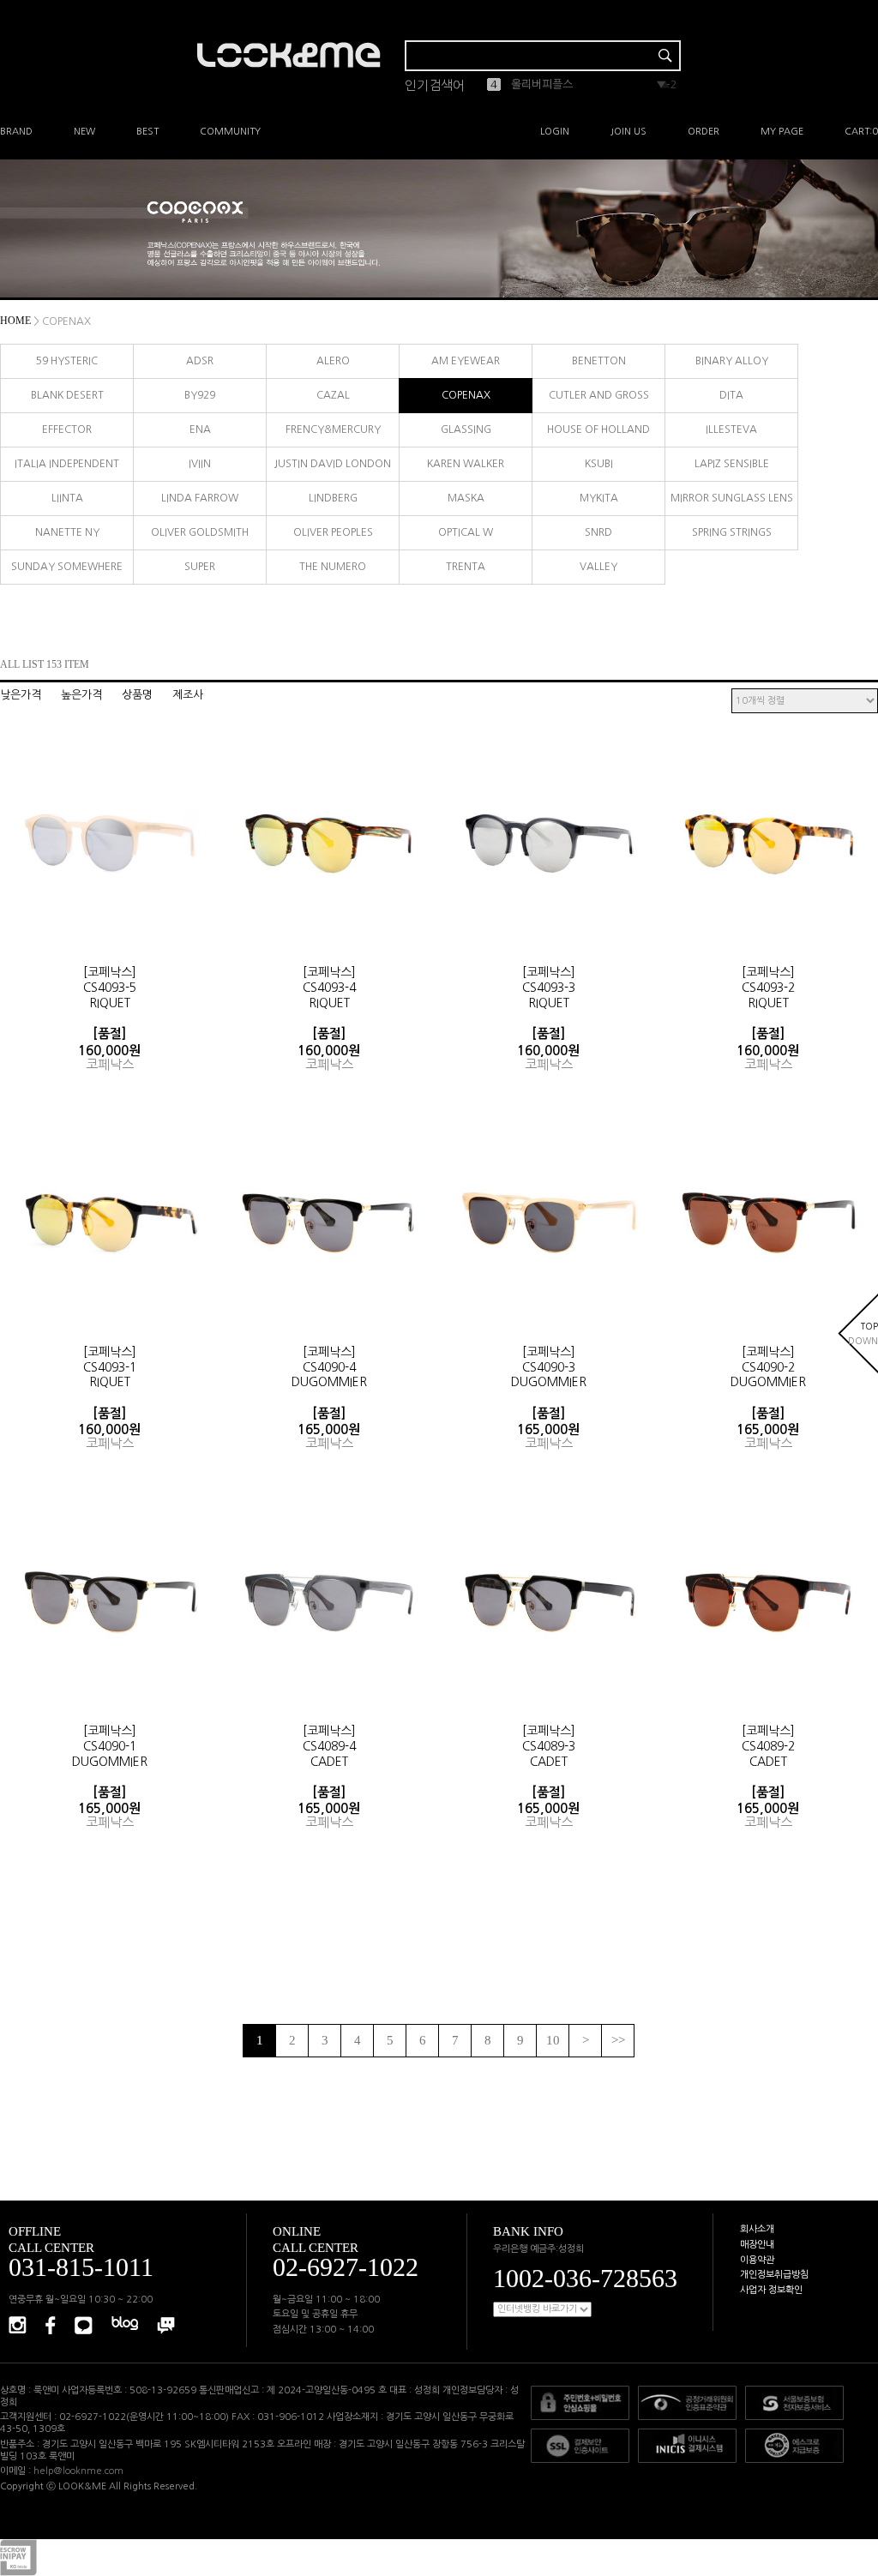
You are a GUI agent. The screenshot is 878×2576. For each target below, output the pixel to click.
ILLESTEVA (731, 429)
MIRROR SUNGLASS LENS (732, 498)
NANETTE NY (67, 532)
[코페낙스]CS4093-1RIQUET (110, 1367)
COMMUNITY (230, 132)
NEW (84, 132)
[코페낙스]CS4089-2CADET (768, 1746)
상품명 (137, 695)
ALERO (333, 361)
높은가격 (81, 695)
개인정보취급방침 (774, 2275)
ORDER (704, 132)
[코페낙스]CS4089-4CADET (329, 1746)
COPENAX (466, 395)
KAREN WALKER (466, 464)
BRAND (16, 132)
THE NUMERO (333, 567)
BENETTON (599, 361)
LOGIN (555, 132)
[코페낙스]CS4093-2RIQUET (768, 988)
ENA (200, 429)
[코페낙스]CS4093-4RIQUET (329, 988)
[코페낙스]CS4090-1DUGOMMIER (110, 1746)
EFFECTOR (67, 429)
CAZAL (333, 395)
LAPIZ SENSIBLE (732, 464)
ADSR (200, 361)
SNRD (598, 532)
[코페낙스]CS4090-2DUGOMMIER (768, 1367)
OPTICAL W (466, 532)
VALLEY (598, 567)
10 (553, 2040)
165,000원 (329, 1429)
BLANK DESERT (67, 395)
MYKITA (599, 498)
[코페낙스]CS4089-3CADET (549, 1746)
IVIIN (200, 464)
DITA (731, 395)
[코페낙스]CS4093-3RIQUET (549, 988)
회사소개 (757, 2229)
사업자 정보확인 (771, 2290)
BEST (147, 132)
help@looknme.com (78, 2472)
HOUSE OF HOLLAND (598, 429)
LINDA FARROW (200, 498)
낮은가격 (21, 695)
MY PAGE (782, 132)
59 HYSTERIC (67, 361)
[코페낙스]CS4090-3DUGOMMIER (549, 1367)
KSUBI (599, 464)
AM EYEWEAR (466, 361)
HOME (15, 321)
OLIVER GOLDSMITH (200, 532)
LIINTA (67, 498)
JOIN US (628, 132)
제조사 (188, 695)
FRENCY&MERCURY (333, 429)
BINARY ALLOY (732, 361)
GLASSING (466, 429)
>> (618, 2040)
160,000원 (109, 1051)
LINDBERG (333, 498)
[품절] (109, 1033)
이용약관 (757, 2260)
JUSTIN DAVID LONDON (333, 464)
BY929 (200, 395)
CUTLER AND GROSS (599, 395)
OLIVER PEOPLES (333, 532)
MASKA (466, 498)
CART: (861, 132)
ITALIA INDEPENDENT (67, 464)
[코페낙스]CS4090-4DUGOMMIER (329, 1367)
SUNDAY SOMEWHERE (67, 567)
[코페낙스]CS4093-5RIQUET (110, 988)
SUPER (200, 567)
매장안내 (757, 2245)
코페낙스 (110, 1064)
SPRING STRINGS (732, 532)
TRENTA (466, 567)
